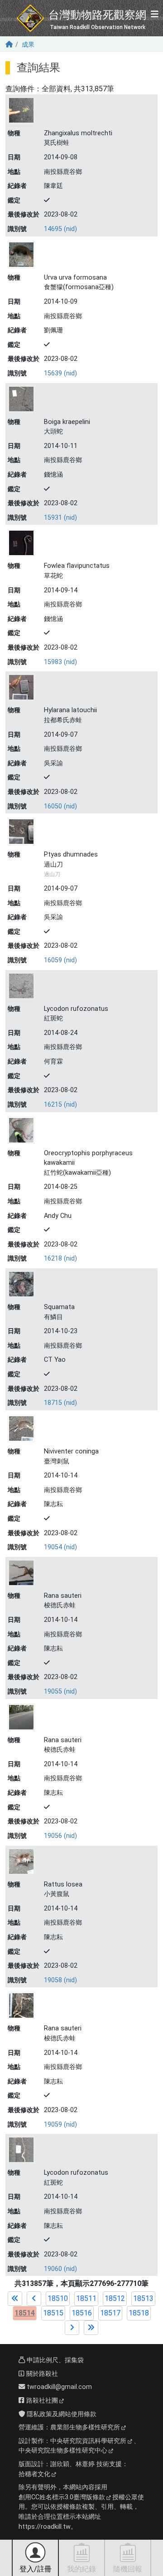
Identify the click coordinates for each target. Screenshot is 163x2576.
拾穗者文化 (34, 2474)
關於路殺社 (41, 2374)
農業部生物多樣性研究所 (85, 2427)
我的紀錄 (81, 2569)
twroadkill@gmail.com (58, 2387)
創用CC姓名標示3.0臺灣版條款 (62, 2497)
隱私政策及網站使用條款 (61, 2414)
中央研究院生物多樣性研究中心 (63, 2450)
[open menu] (155, 15)
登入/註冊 (36, 2569)
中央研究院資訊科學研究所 (88, 2441)
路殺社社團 (41, 2401)
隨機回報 (128, 2569)
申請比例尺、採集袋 (54, 2360)
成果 (28, 45)
